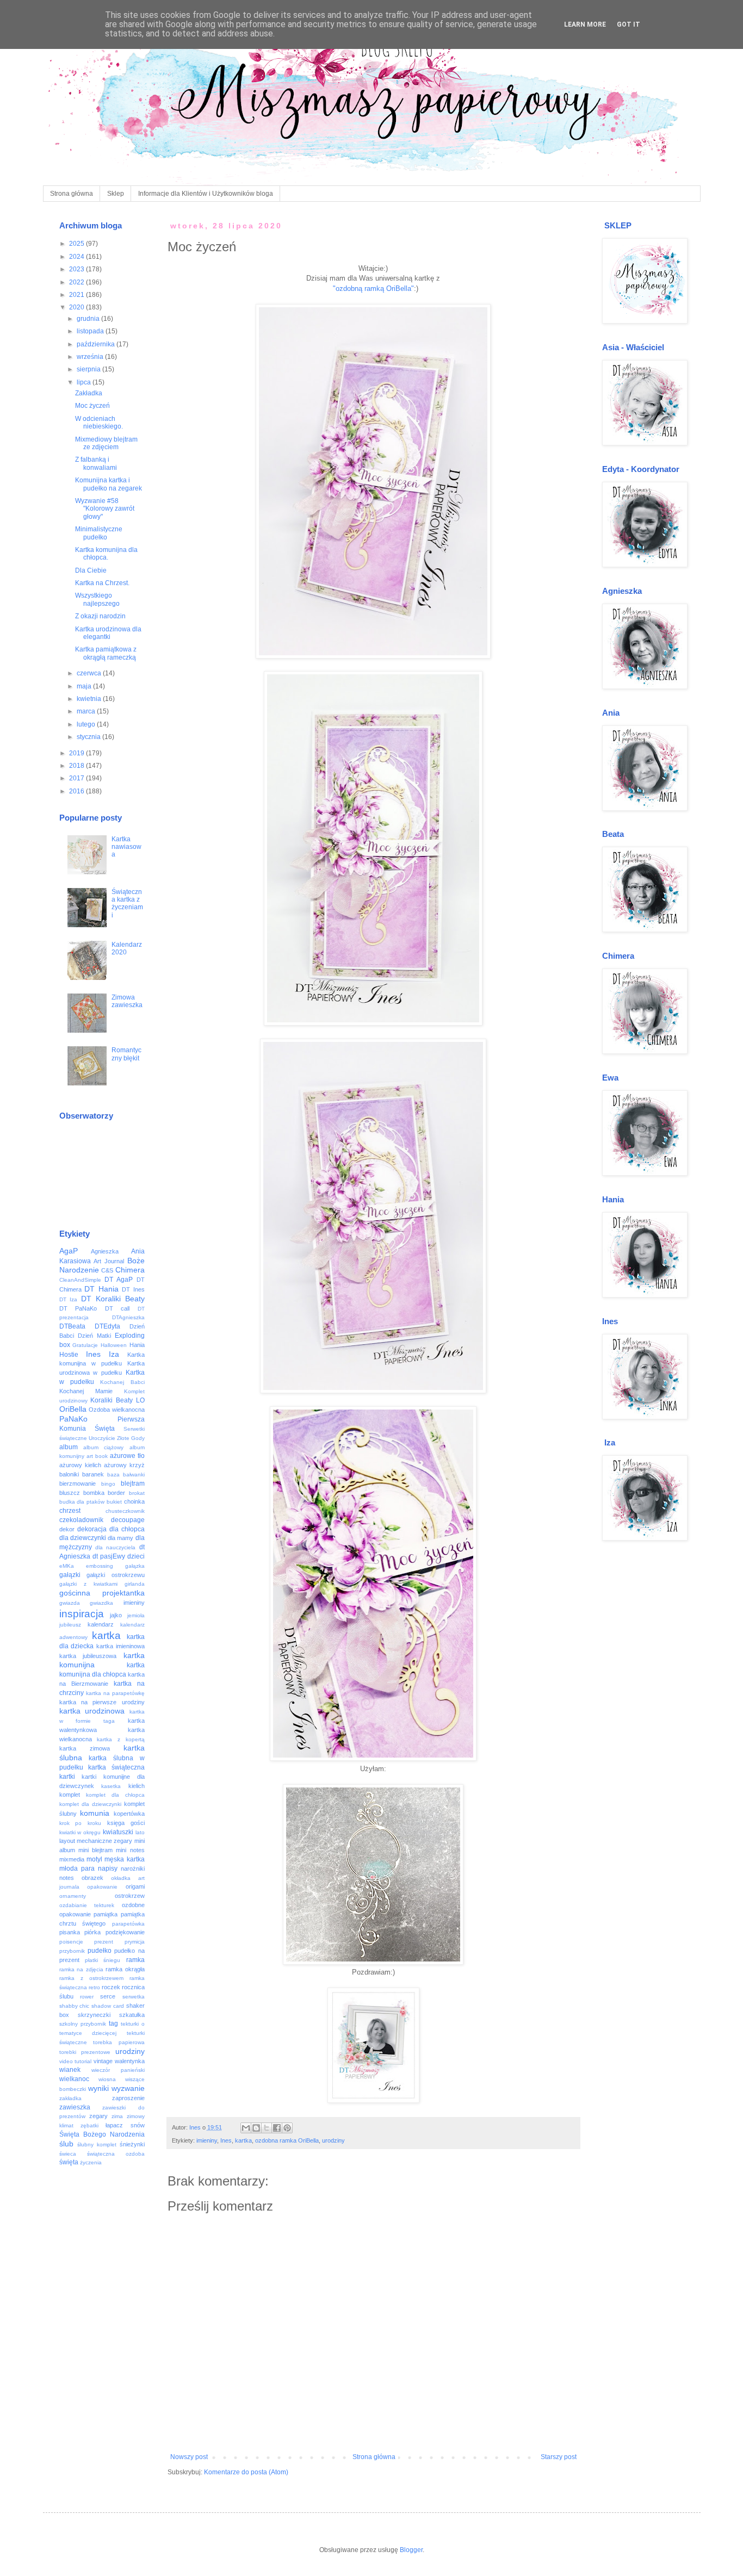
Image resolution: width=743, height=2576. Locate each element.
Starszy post (559, 2457)
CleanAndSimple (80, 1280)
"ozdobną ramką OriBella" (373, 288)
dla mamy (120, 1538)
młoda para (77, 1869)
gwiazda (70, 1603)
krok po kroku (81, 1823)
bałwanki (134, 1475)
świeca (68, 2154)
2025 (78, 244)
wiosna (107, 2079)
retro (94, 1987)
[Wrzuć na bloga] (256, 2128)
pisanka (70, 1932)
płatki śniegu (103, 1960)
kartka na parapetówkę (115, 1693)
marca (87, 711)
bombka (94, 1493)
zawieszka (75, 2107)
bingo (108, 1484)
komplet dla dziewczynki (90, 1804)
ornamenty (73, 1896)
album (69, 1447)
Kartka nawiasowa (126, 847)
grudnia (89, 319)
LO (140, 1400)
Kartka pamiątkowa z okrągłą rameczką (106, 653)
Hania (137, 1345)
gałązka (135, 1566)
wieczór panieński (118, 2070)
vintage (103, 2061)
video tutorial (76, 2061)
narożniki (133, 1869)
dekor (67, 1529)
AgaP (69, 1251)
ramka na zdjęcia (81, 1969)
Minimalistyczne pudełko (99, 533)
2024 (78, 257)
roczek (111, 1987)
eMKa (67, 1566)
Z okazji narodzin (100, 616)
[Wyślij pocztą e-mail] (246, 2128)
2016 (78, 791)
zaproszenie (128, 2098)
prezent (104, 1942)
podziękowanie (125, 1932)
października (97, 344)
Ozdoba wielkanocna (117, 1410)
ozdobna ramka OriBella (287, 2140)
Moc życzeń (92, 406)
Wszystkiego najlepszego (97, 599)
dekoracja (92, 1529)
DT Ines (133, 1289)
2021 (78, 295)
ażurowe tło (127, 1456)
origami (135, 1886)
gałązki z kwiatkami (88, 1584)
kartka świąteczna (116, 1767)
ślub (66, 2144)
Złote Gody (131, 1438)
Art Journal (109, 1261)
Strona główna (72, 194)
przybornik (72, 1951)
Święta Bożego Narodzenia (102, 2134)
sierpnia (89, 369)
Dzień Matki (94, 1336)
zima (117, 2116)
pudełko (100, 1951)
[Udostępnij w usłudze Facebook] (277, 2128)
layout (67, 1841)
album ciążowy (103, 1447)
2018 (78, 766)
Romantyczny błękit (126, 1054)
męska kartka (124, 1859)
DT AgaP (119, 1280)
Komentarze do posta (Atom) (246, 2472)
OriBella (73, 1409)
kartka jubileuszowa (88, 1656)
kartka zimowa (85, 1748)
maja (85, 686)
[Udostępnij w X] (267, 2128)
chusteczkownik (125, 1511)
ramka (135, 1960)
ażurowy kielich (80, 1465)
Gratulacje (85, 1345)
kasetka (111, 1786)
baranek (93, 1474)
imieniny (207, 2140)
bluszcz (70, 1493)
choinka (134, 1501)
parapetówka (128, 1924)
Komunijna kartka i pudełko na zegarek (109, 484)
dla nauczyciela (115, 1547)
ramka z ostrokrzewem (91, 1978)
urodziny (333, 2140)
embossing (100, 1566)
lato (140, 1832)
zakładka (70, 2098)
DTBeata (72, 1326)
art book (97, 1456)
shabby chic (75, 2006)
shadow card (108, 2006)
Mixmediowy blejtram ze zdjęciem (106, 443)
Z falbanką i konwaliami (96, 463)
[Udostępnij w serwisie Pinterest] (287, 2128)
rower (87, 1997)
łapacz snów (125, 2125)
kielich (137, 1786)
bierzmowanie (78, 1483)
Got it (629, 24)
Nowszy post (189, 2457)
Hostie (69, 1355)
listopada (91, 331)
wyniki (98, 2088)
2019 (78, 753)
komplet (70, 1795)
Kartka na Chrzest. (102, 583)
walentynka (130, 2061)
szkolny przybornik (83, 2024)
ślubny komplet (97, 2144)
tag (113, 2023)
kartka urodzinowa (92, 1711)
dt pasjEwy (109, 1556)
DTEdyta (107, 1326)
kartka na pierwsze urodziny (102, 1702)
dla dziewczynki (83, 1538)
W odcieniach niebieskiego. (99, 423)
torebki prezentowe (85, 2052)
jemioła (136, 1615)
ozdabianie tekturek (87, 1905)
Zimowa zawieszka (127, 1001)
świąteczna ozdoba (116, 2154)
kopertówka (129, 1814)
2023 (78, 269)
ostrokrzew (130, 1896)
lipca (85, 382)
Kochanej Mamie (86, 1391)
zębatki (89, 2125)
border (116, 1493)
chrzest (70, 1511)
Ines (226, 2140)
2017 (78, 778)
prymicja (135, 1942)
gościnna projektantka (102, 1593)
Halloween (114, 1345)
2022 (78, 282)
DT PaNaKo (78, 1308)
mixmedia (72, 1859)
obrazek (92, 1878)
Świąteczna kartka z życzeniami (127, 904)
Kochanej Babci (122, 1382)
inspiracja (82, 1614)
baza (113, 1475)
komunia (95, 1813)
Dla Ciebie (91, 570)
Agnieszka (105, 1251)
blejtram (133, 1483)
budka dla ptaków (82, 1502)
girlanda (135, 1584)
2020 (78, 307)
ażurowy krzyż (124, 1465)
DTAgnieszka (128, 1317)
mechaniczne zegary (104, 1841)
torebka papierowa (119, 2042)
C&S (107, 1270)
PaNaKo (73, 1419)
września (91, 357)
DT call (117, 1308)
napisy (108, 1869)
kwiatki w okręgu (80, 1832)
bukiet (114, 1502)
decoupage (128, 1520)
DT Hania (101, 1289)
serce (108, 1996)
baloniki (69, 1474)
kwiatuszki (118, 1832)
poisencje (71, 1942)
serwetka (134, 1997)
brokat (137, 1493)
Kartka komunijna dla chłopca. (106, 554)
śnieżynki (132, 2144)
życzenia (91, 2162)
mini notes (130, 1850)
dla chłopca (127, 1529)
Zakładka (89, 393)
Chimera (130, 1270)
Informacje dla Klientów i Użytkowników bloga (206, 194)
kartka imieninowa (120, 1646)
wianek (70, 2070)
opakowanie (102, 1887)
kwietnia (90, 699)
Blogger (411, 2550)
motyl (94, 1859)
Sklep (116, 194)
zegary (98, 2116)
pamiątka (106, 1914)
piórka (92, 1932)
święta (69, 2162)
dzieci (136, 1556)
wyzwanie (128, 2088)
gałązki (70, 1575)
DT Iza (69, 1299)
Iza (114, 1354)
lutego (87, 724)
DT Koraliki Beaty (113, 1299)
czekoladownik (81, 1520)
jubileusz (70, 1625)
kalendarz (101, 1624)
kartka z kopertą (120, 1739)
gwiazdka (101, 1603)
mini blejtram (95, 1850)
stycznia (89, 737)
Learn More (585, 24)
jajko (116, 1615)
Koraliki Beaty (112, 1400)
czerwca (90, 673)
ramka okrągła (125, 1969)
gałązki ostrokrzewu (116, 1575)
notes (67, 1878)
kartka (243, 2140)
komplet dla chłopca (115, 1795)
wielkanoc (74, 2079)
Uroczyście (102, 1438)
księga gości (126, 1823)
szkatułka (132, 2015)
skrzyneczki (94, 2015)
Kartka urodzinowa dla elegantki (108, 633)
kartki (67, 1777)
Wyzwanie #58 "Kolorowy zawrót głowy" (105, 509)
